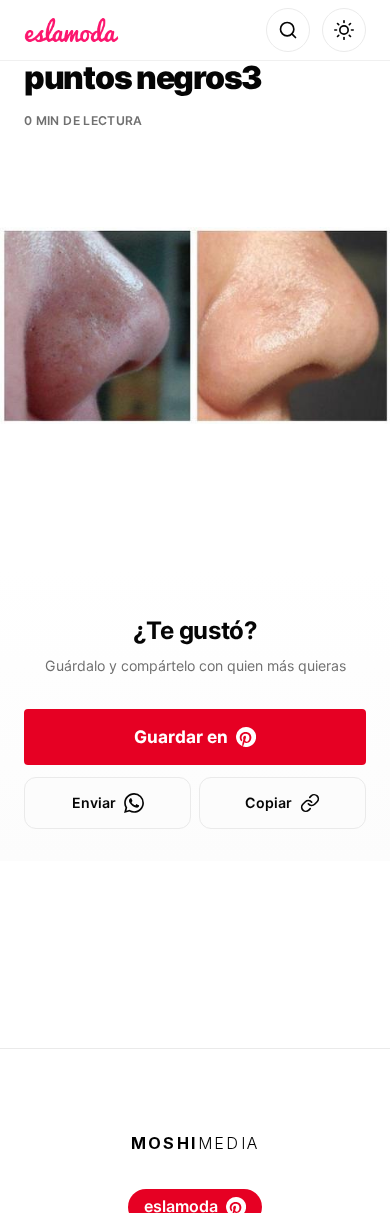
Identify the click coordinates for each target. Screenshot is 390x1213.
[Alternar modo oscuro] (344, 30)
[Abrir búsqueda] (288, 30)
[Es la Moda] (71, 30)
